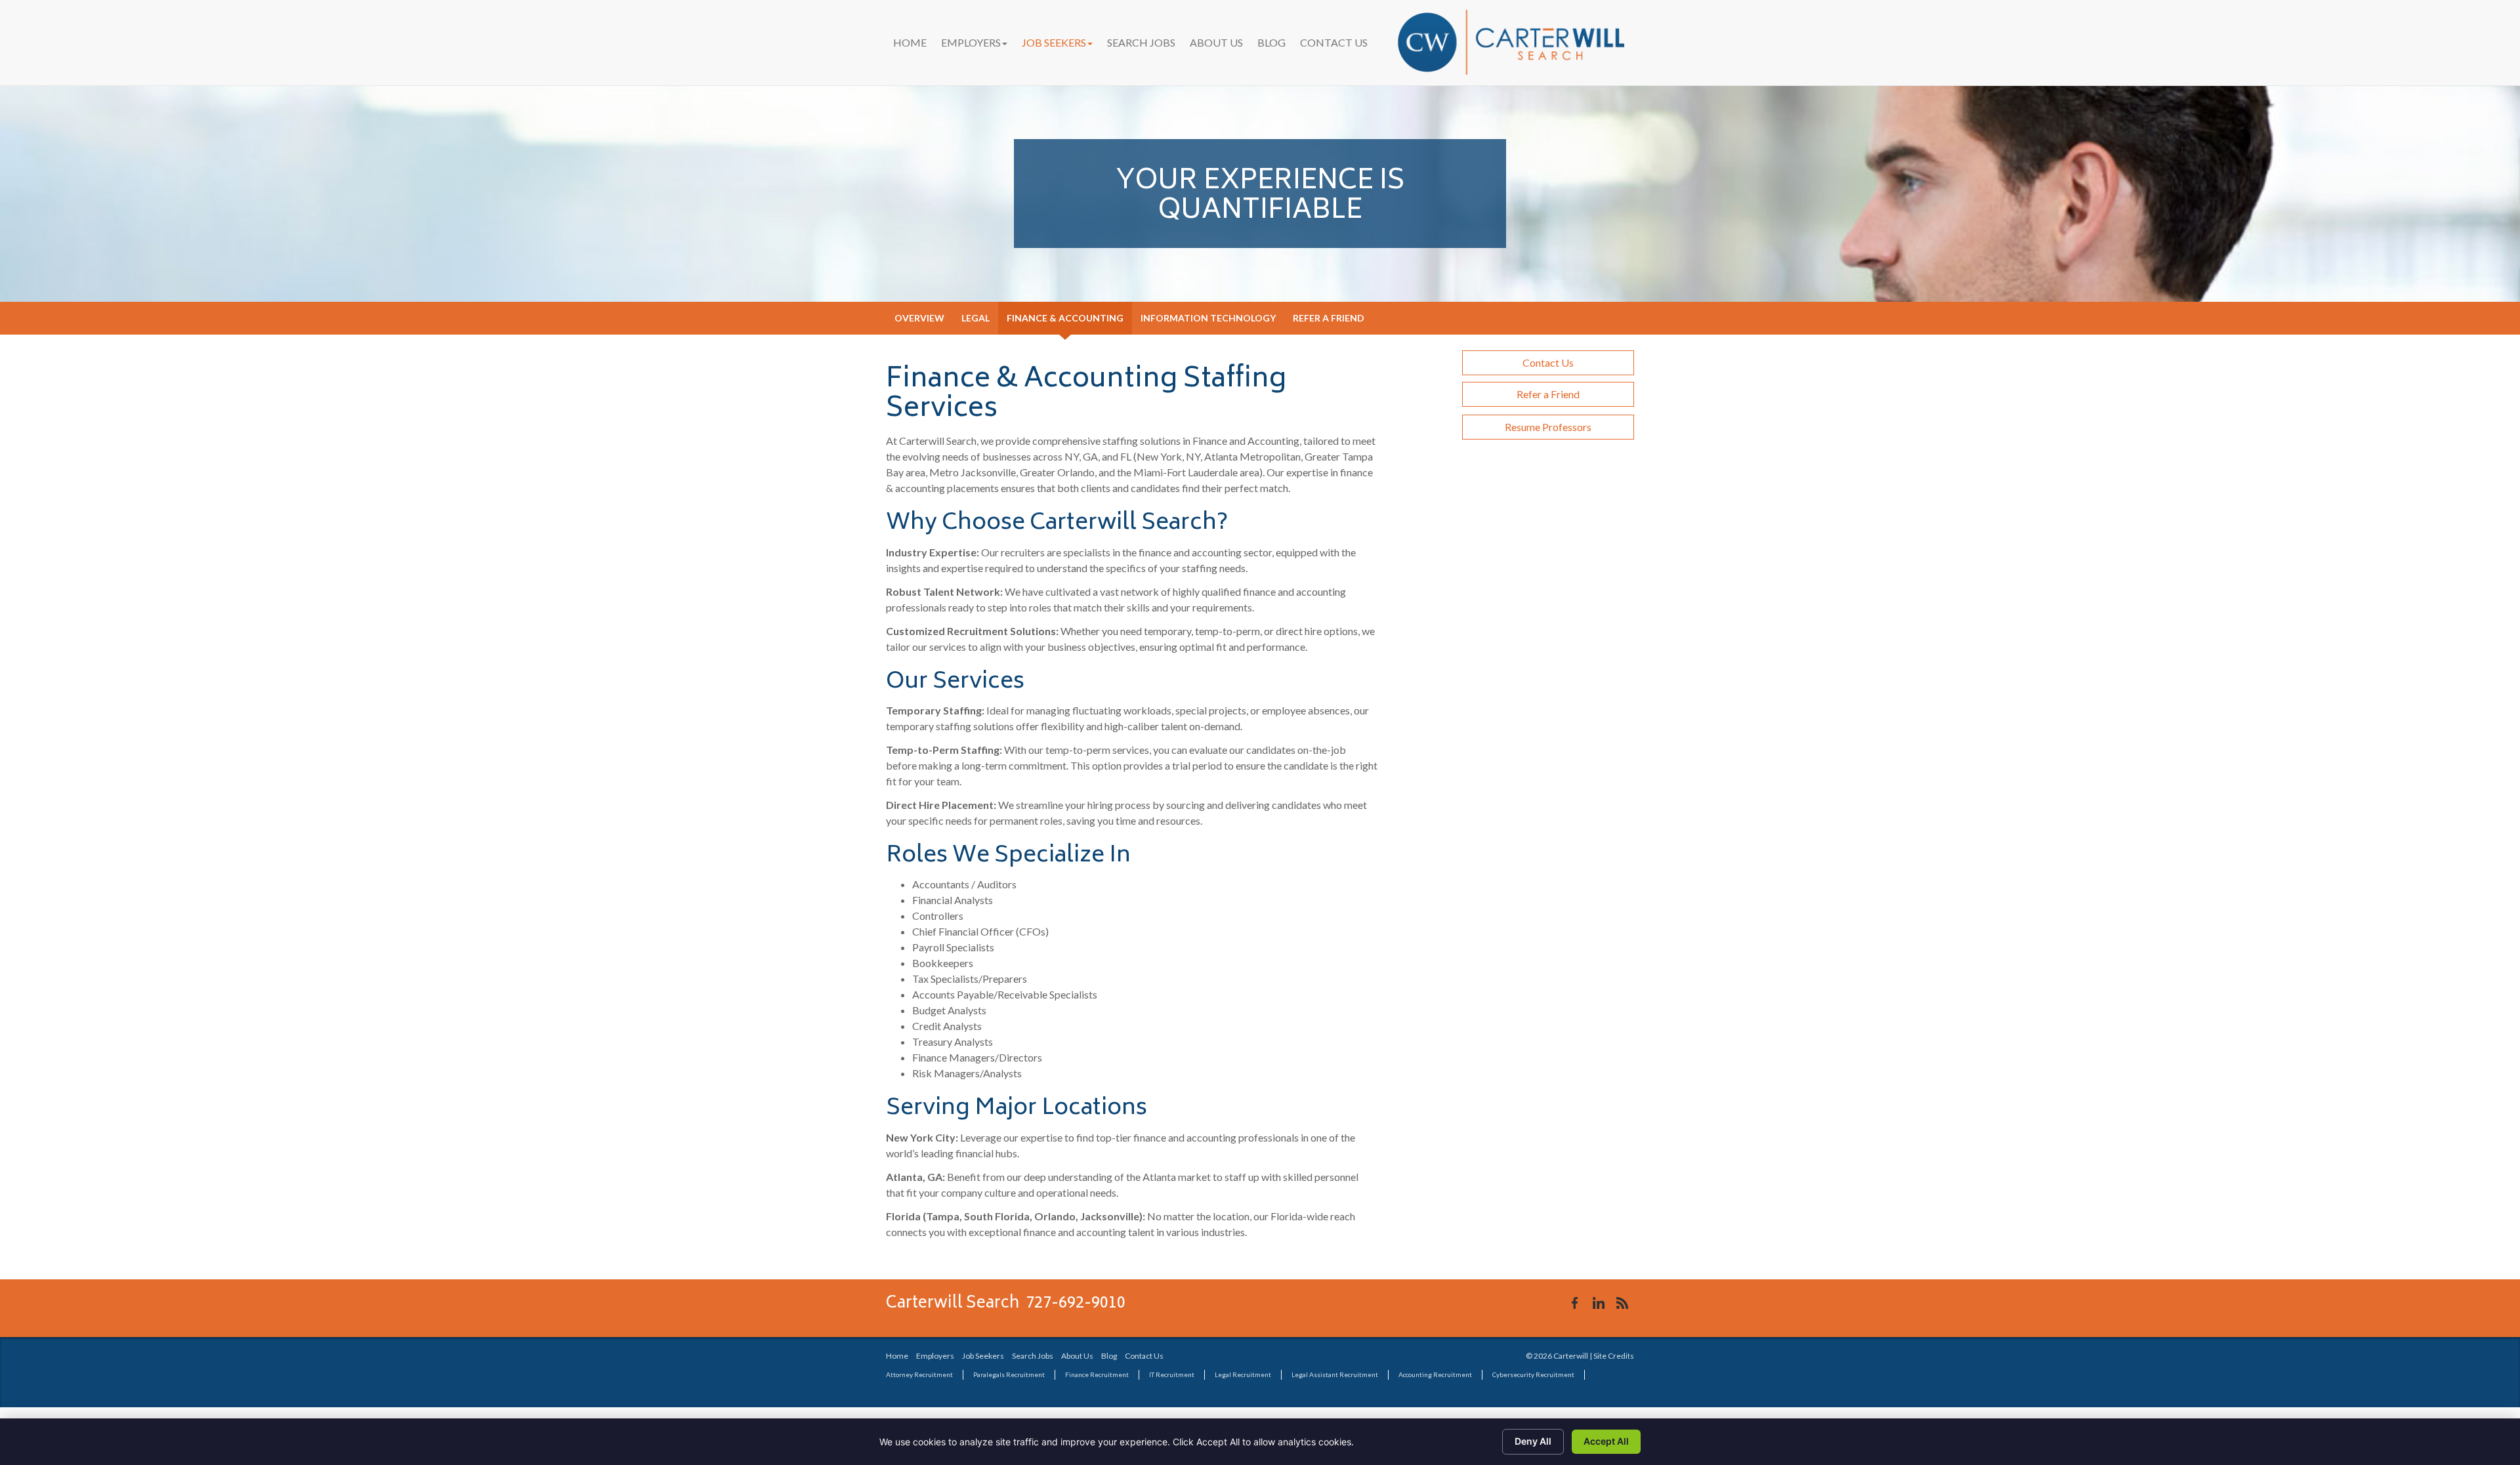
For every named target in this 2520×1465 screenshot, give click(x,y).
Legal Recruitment (1243, 1374)
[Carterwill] (1511, 42)
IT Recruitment (1172, 1374)
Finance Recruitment (1097, 1374)
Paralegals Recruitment (1009, 1374)
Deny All (1533, 1441)
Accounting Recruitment (1435, 1374)
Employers (971, 42)
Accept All (1606, 1441)
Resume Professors (1548, 427)
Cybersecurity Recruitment (1533, 1374)
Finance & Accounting (1065, 318)
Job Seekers (1054, 42)
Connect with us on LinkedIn (1599, 1303)
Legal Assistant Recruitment (1335, 1374)
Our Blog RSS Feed (1622, 1303)
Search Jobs (1141, 42)
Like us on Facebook (1575, 1303)
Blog (1271, 42)
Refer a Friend (1329, 318)
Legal (976, 318)
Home (910, 42)
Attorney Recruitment (919, 1374)
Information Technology (1208, 318)
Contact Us (1334, 42)
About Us (1216, 42)
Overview (919, 318)
